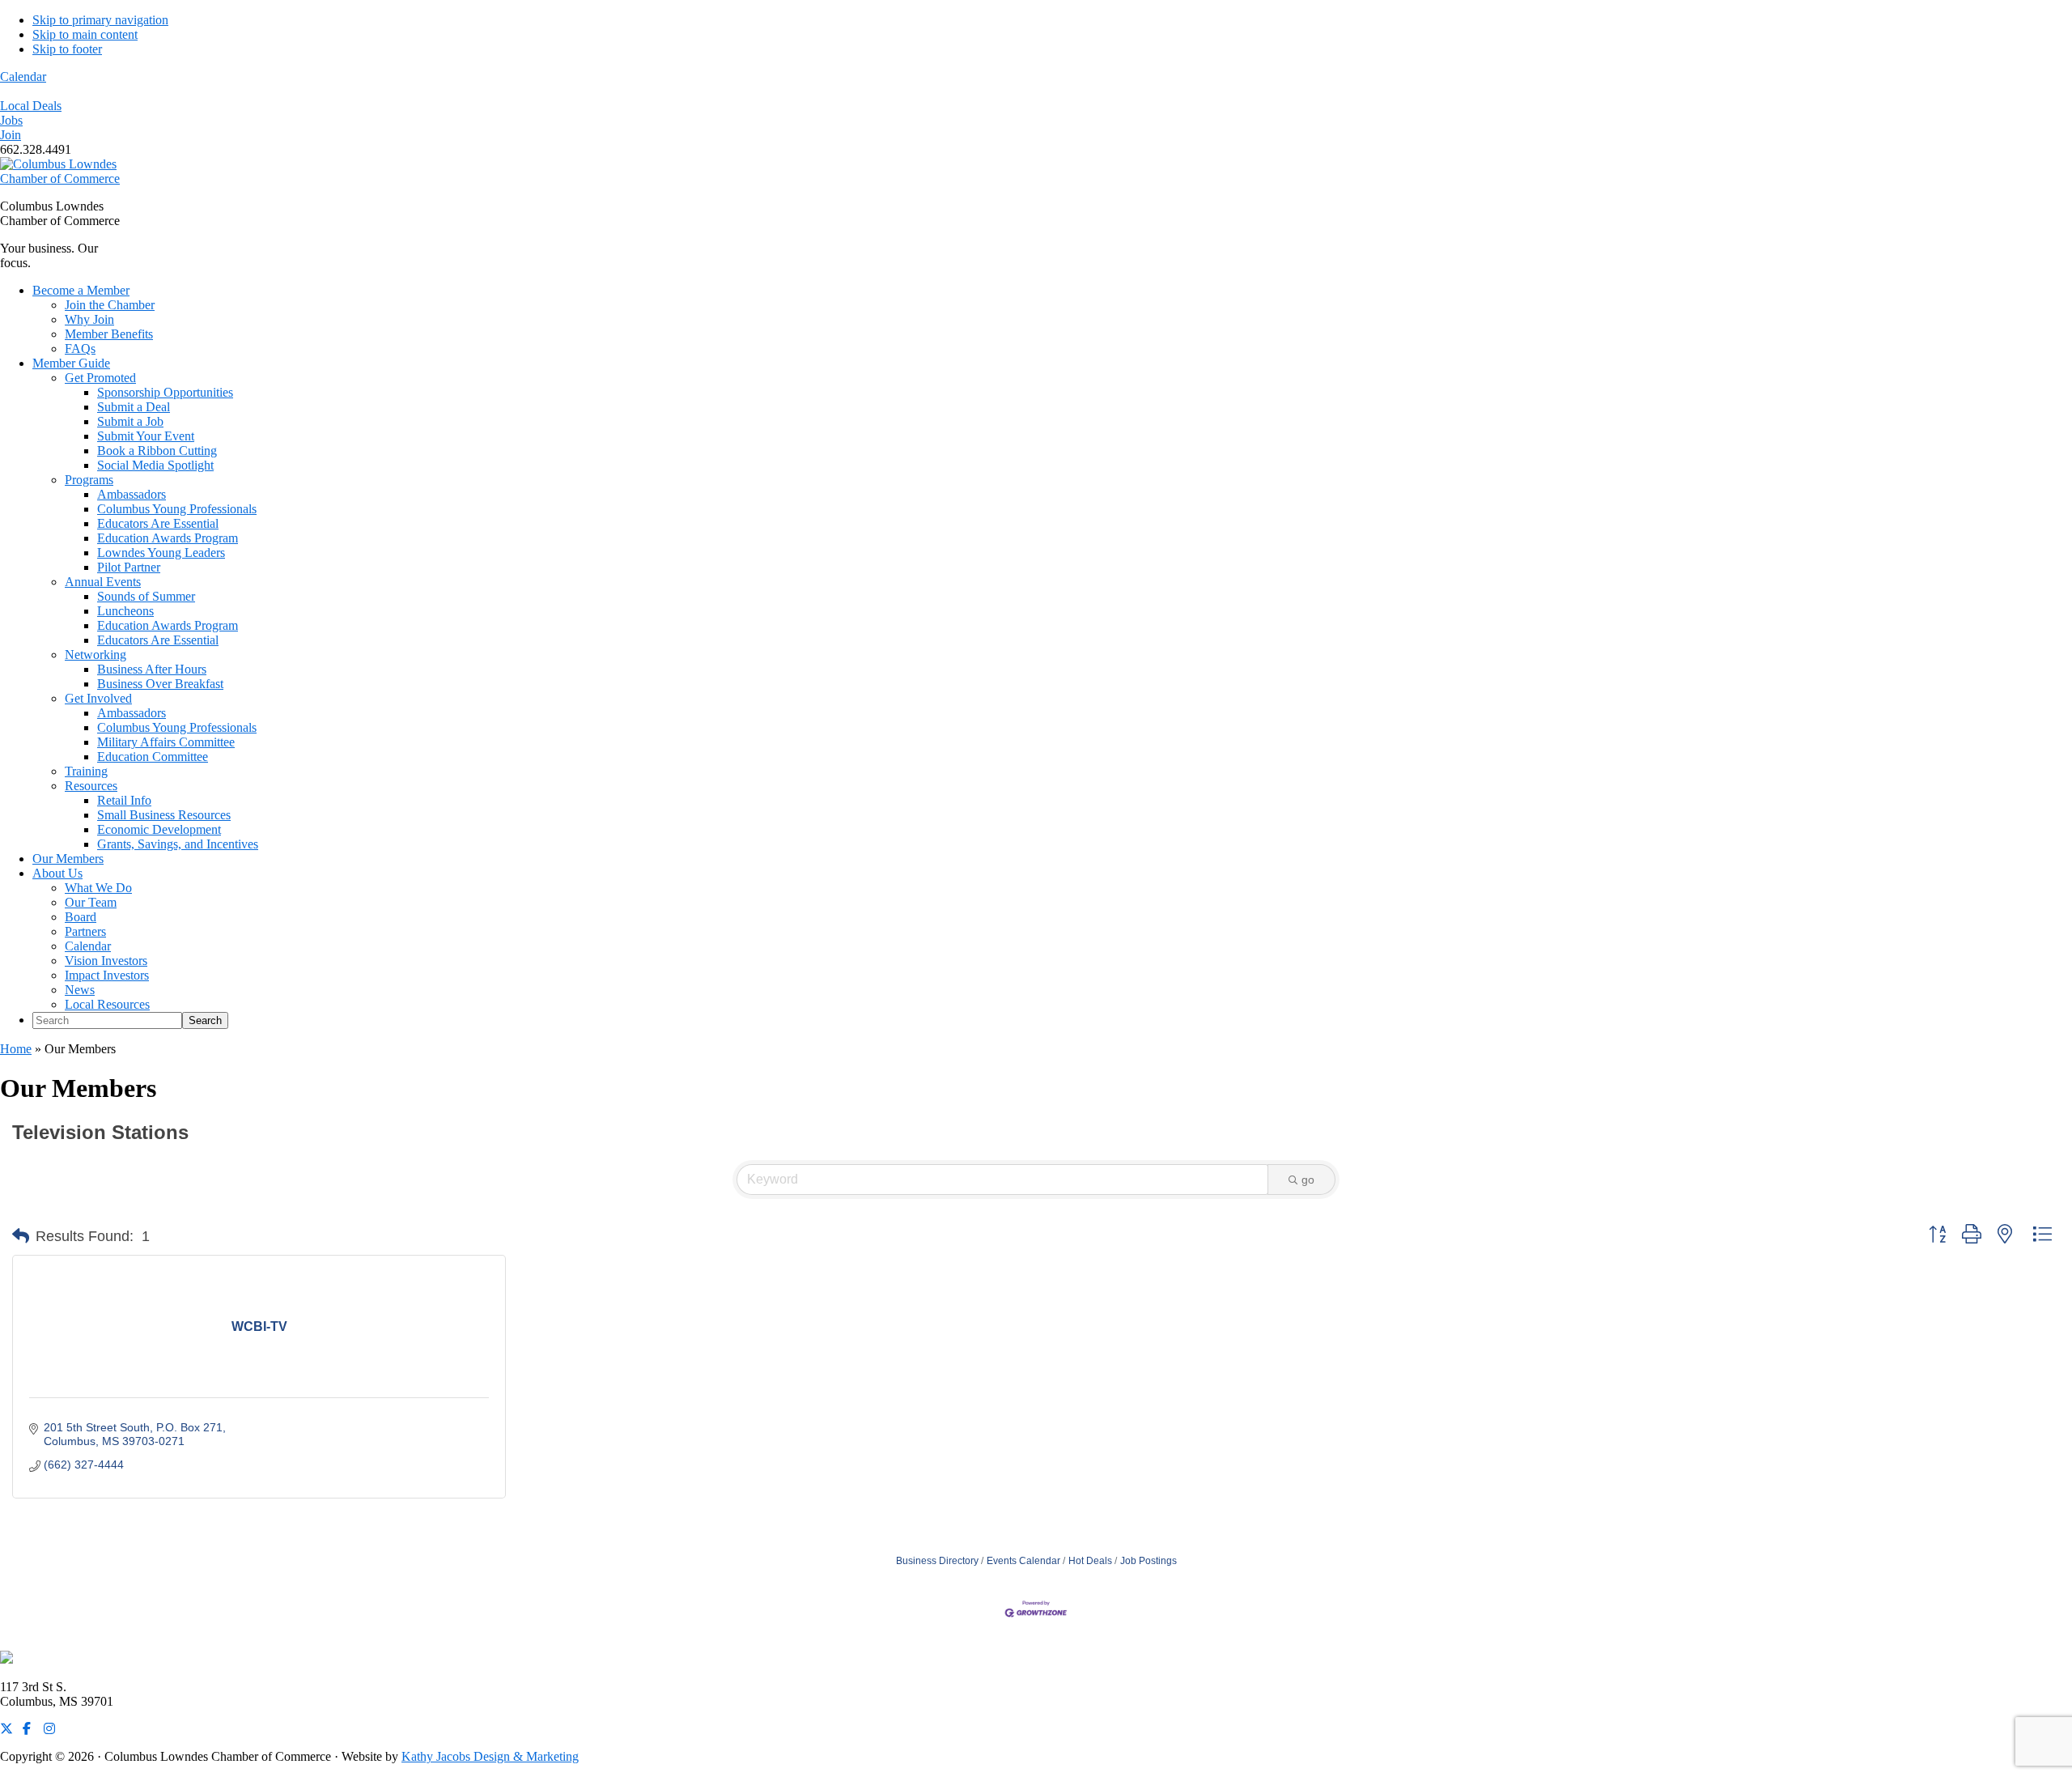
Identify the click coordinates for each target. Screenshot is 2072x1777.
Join (11, 135)
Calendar (23, 77)
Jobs (11, 120)
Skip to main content (85, 34)
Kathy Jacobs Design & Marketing (490, 1756)
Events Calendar (1023, 1561)
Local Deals (31, 106)
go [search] (1308, 1180)
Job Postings (1149, 1561)
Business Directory (937, 1561)
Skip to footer (67, 49)
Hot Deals (1090, 1561)
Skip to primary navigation (100, 20)
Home (16, 1049)
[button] (21, 1236)
